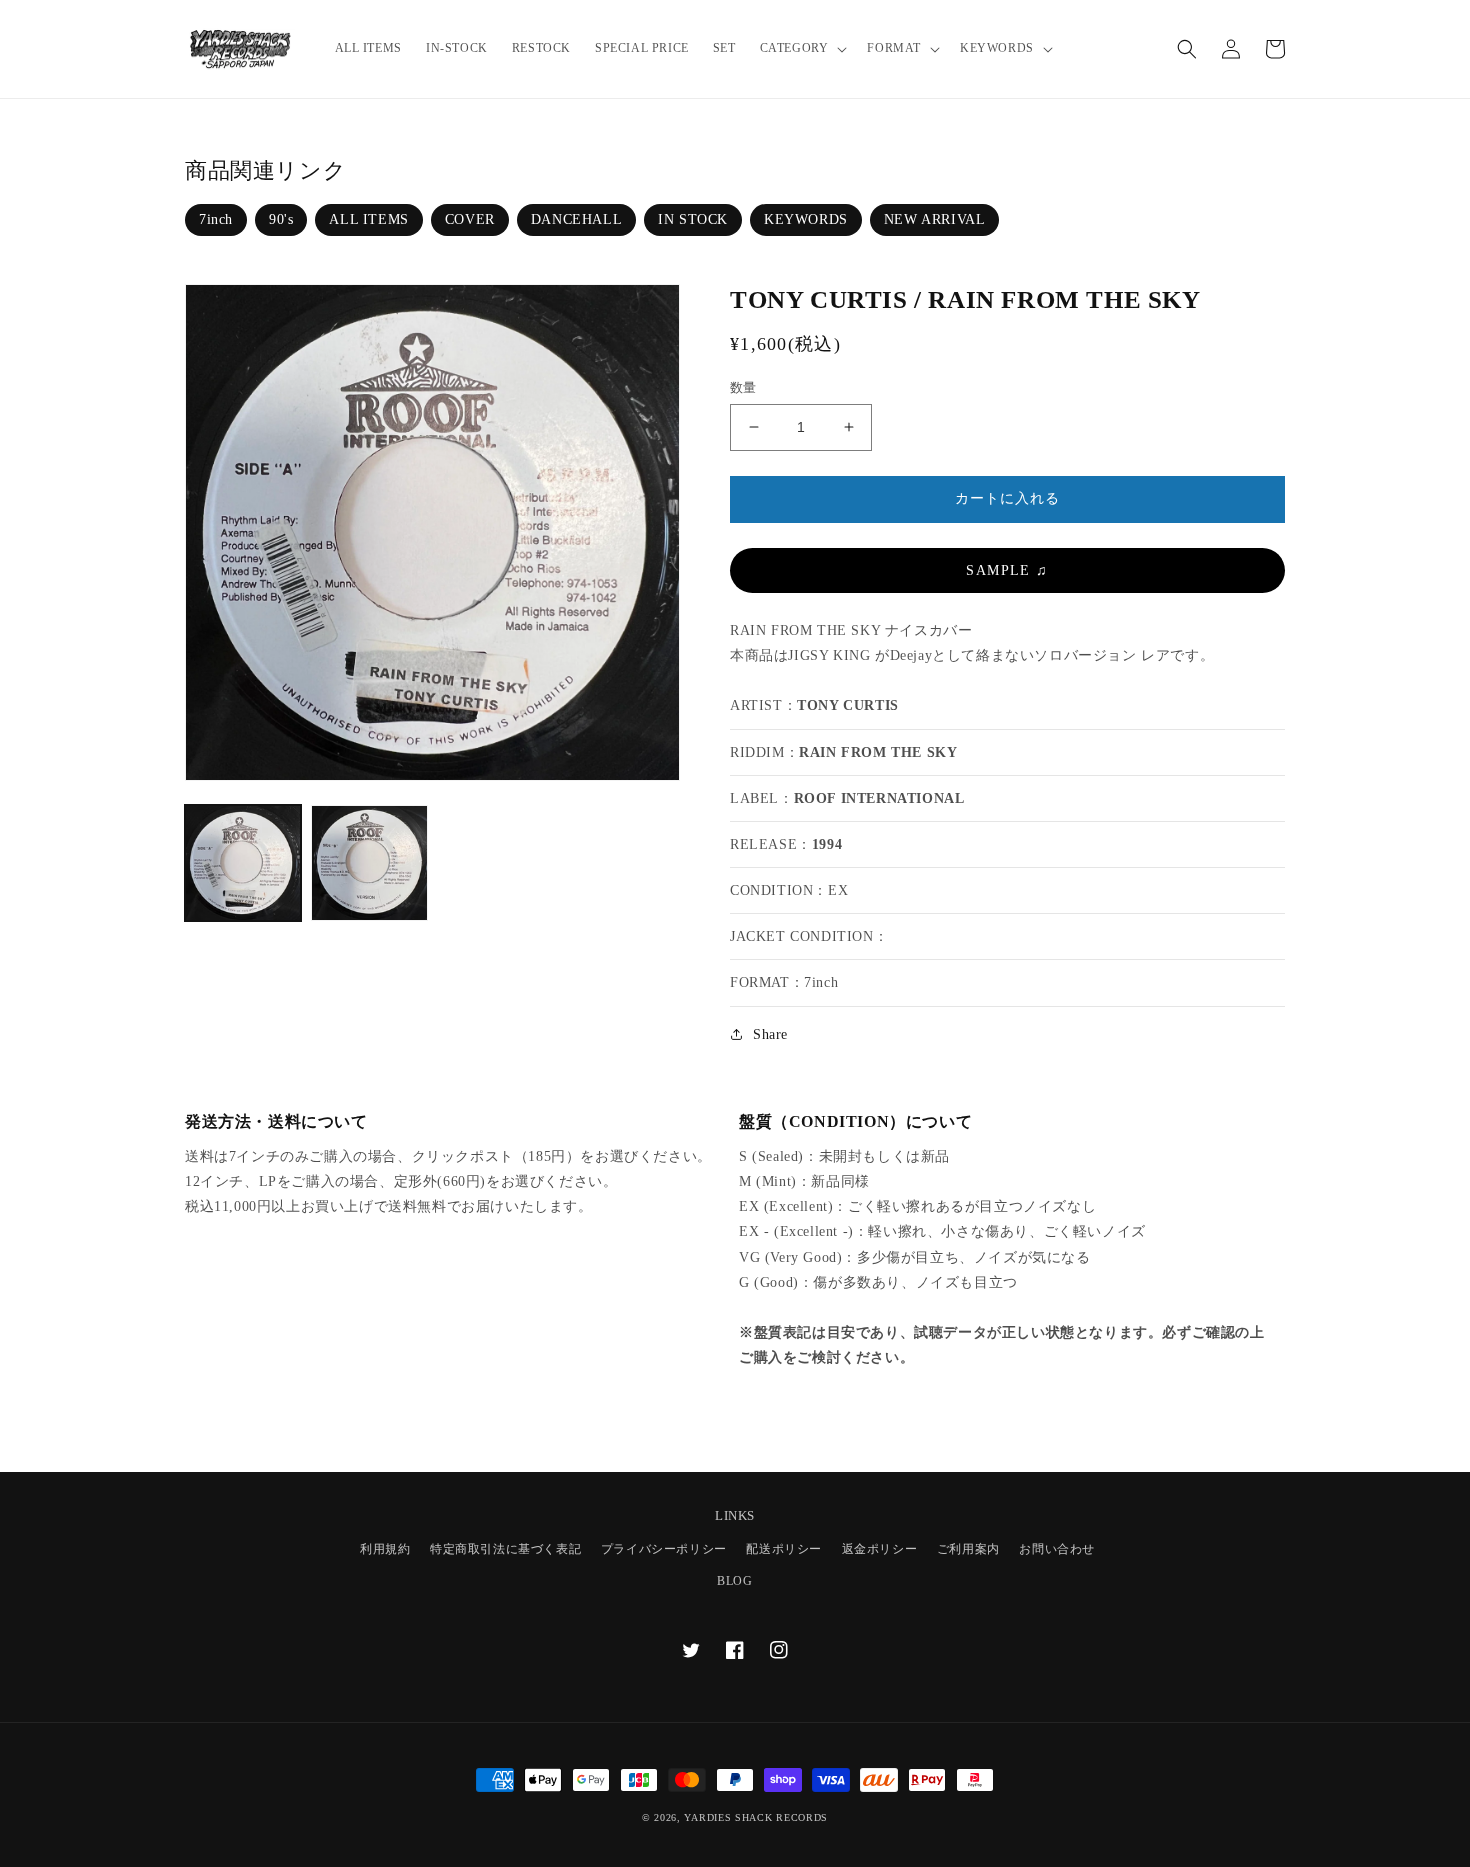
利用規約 (385, 1549)
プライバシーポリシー (664, 1549)
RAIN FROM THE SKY (878, 752)
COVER (470, 219)
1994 (827, 844)
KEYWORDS (806, 219)
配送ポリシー (784, 1549)
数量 (743, 387)
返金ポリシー (880, 1549)
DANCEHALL (576, 219)
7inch (216, 219)
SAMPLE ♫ (1007, 570)
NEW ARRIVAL (935, 219)
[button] (802, 49)
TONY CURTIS (848, 705)
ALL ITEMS (368, 219)
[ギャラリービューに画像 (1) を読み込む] (243, 863)
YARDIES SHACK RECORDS (756, 1817)
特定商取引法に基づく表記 (505, 1549)
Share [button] (770, 1034)
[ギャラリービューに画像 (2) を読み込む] (369, 863)
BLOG (734, 1581)
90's (281, 219)
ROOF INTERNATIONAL (879, 798)
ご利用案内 (968, 1549)
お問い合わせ (1057, 1549)
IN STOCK (693, 219)
